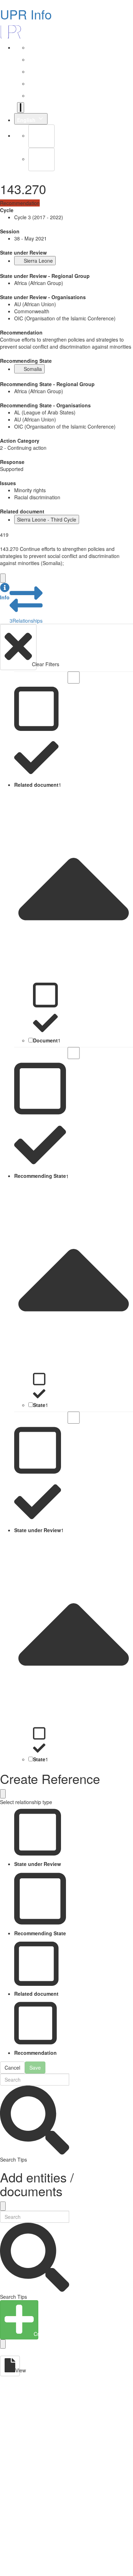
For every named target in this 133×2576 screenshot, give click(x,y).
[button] (5, 592)
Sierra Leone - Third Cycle (47, 519)
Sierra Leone (38, 261)
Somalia (33, 369)
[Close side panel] (3, 578)
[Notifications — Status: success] (21, 107)
